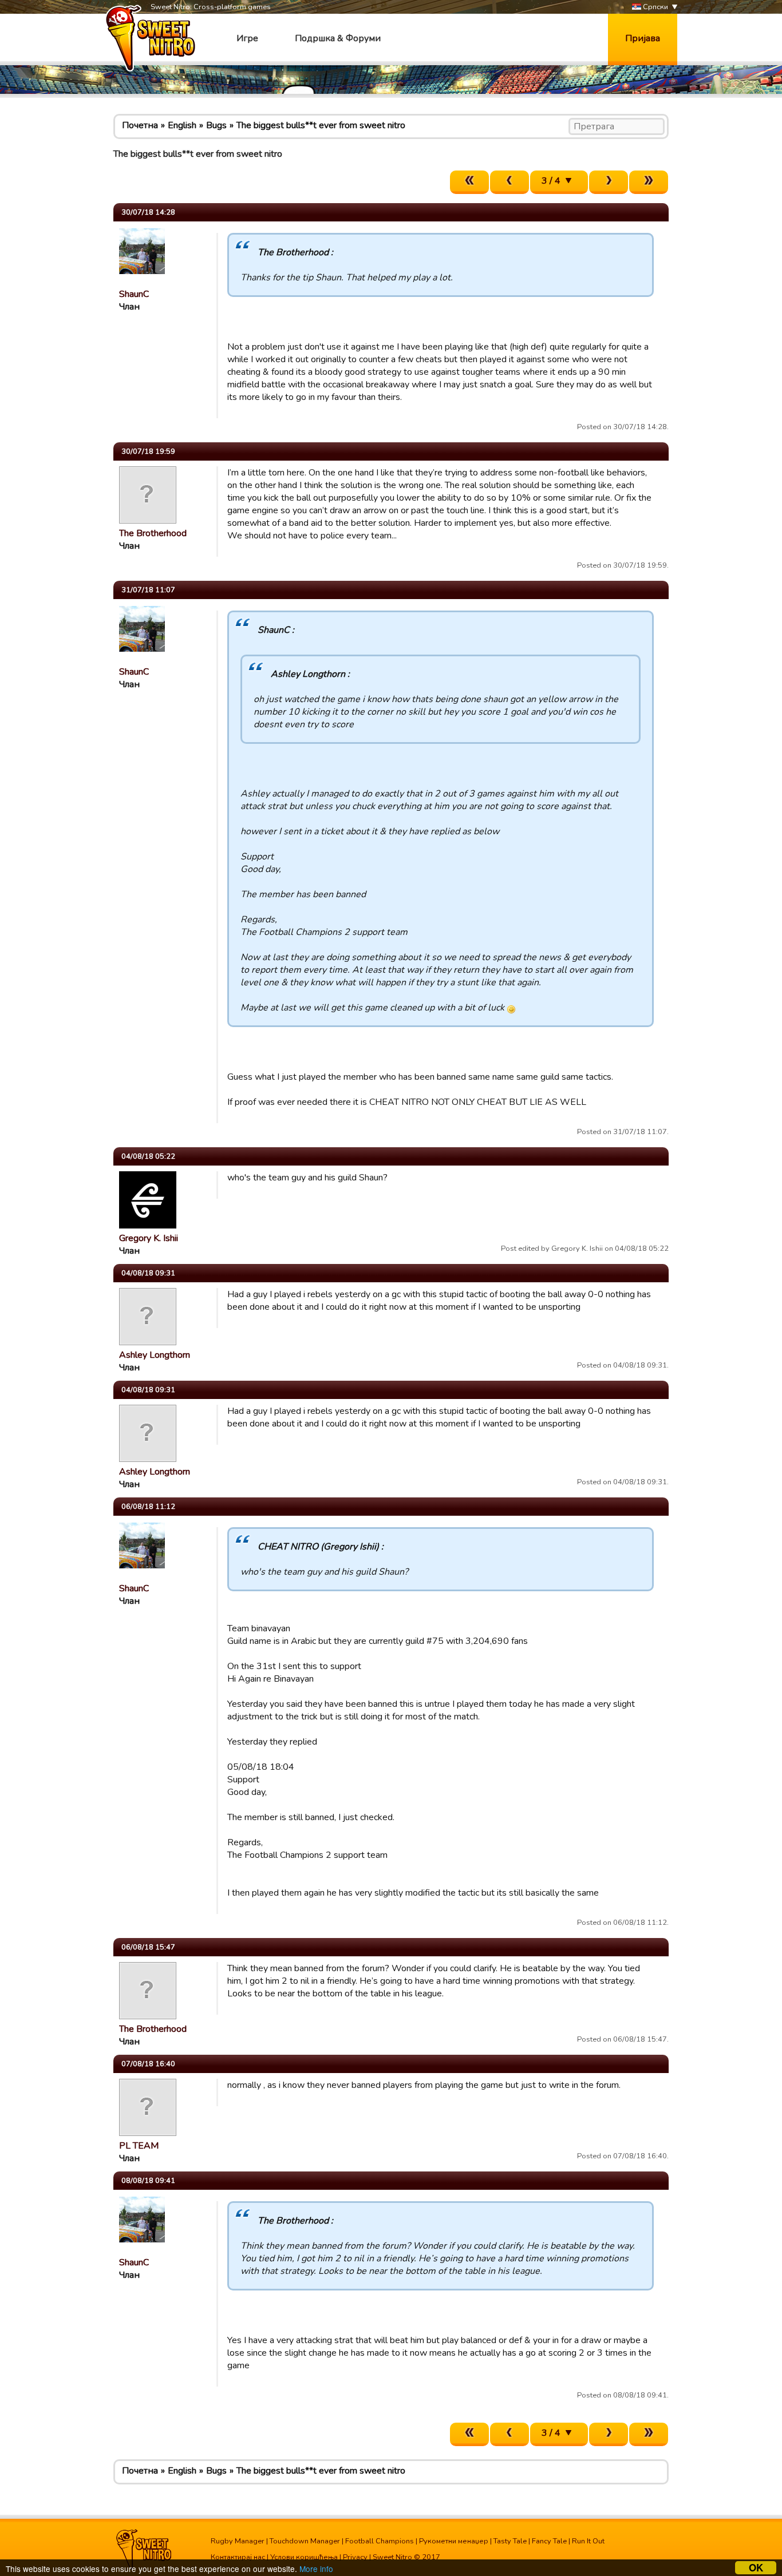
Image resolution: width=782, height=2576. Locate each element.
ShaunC (134, 294)
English (182, 125)
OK (756, 2568)
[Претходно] (510, 182)
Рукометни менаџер (454, 2541)
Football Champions (380, 2541)
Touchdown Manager (305, 2541)
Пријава (643, 38)
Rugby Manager (238, 2541)
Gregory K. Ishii (149, 1238)
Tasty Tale (510, 2541)
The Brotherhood (153, 533)
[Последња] (649, 182)
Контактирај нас (238, 2557)
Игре (247, 38)
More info (316, 2569)
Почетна (140, 125)
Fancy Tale (549, 2541)
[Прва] (469, 182)
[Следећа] (609, 182)
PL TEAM (139, 2146)
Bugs (216, 125)
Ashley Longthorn (155, 1355)
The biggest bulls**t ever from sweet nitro (321, 125)
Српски (655, 7)
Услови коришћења (304, 2557)
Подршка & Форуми (338, 38)
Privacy (355, 2557)
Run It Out (588, 2541)
